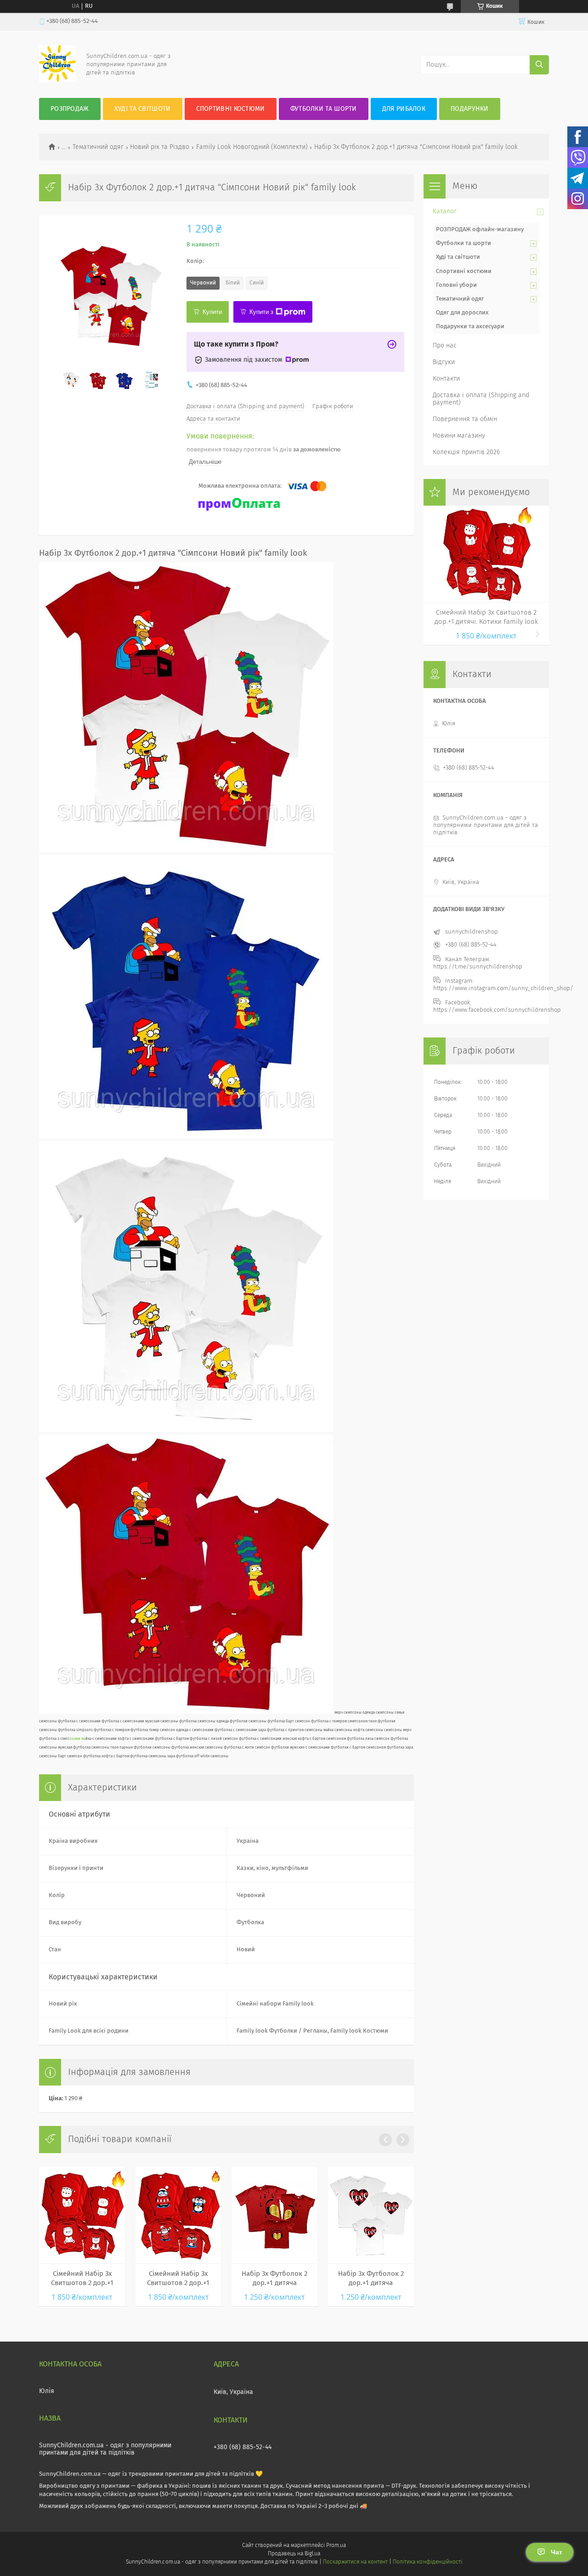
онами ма (77, 1739)
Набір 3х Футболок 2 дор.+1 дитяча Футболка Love (371, 2279)
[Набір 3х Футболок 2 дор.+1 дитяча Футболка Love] (371, 2215)
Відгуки (444, 362)
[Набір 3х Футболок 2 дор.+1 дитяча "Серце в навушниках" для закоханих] (274, 2215)
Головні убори (456, 285)
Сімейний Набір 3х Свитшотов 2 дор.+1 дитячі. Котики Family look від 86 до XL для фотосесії (82, 2279)
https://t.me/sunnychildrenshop (478, 967)
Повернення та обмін (465, 419)
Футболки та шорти (324, 109)
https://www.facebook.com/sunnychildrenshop (497, 1010)
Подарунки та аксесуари (470, 327)
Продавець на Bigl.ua (294, 2554)
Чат (557, 2552)
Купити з (261, 312)
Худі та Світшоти (143, 109)
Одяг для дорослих (462, 313)
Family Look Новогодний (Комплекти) (252, 147)
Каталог (445, 211)
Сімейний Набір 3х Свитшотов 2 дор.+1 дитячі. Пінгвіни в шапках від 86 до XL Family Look (178, 2279)
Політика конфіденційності (427, 2562)
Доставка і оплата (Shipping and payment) (481, 399)
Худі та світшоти (458, 257)
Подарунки (470, 109)
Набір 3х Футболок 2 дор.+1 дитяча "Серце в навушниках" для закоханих (274, 2279)
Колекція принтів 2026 (466, 452)
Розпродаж (70, 109)
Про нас (445, 346)
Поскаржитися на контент (355, 2562)
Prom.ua (336, 2546)
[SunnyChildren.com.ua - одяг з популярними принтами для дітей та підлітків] (57, 80)
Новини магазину (459, 436)
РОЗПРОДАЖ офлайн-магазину (480, 230)
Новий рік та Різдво (160, 147)
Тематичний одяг (98, 147)
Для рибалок (404, 109)
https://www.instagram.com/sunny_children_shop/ (503, 989)
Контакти (446, 379)
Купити (212, 312)
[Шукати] (539, 65)
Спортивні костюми (231, 109)
